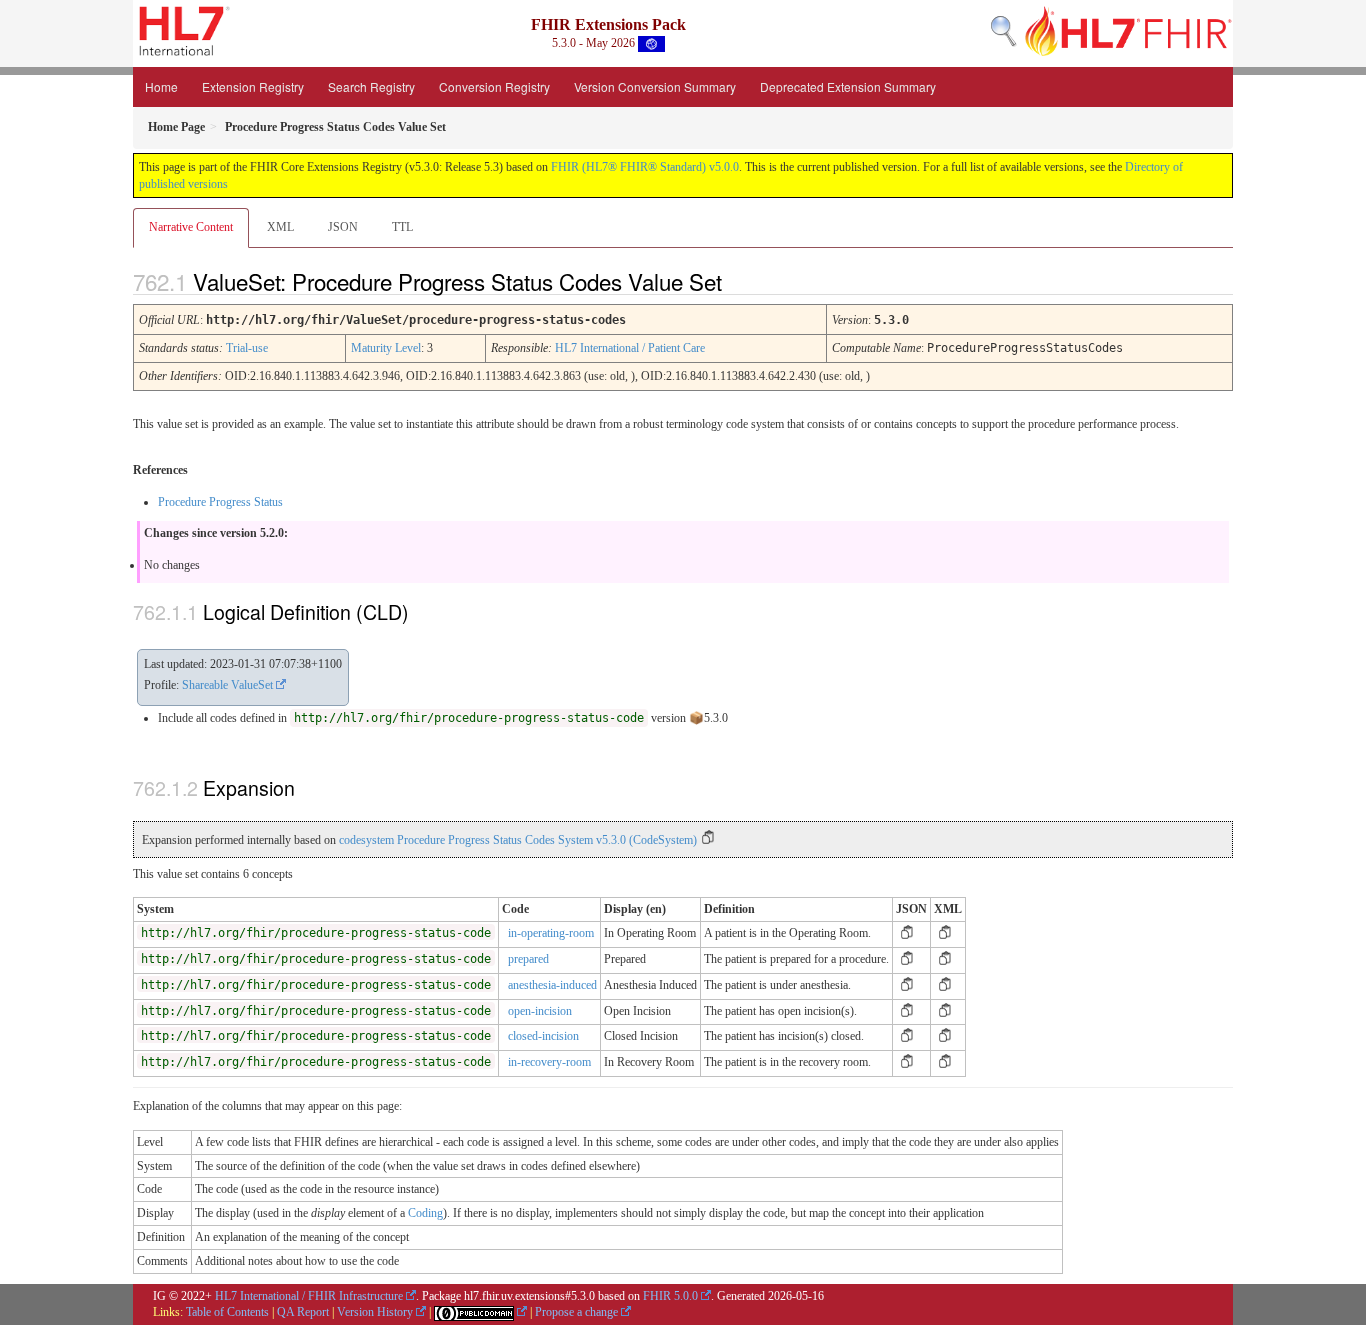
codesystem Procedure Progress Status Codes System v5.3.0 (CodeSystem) (518, 840)
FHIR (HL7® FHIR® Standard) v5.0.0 (645, 167)
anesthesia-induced (552, 985)
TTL (402, 227)
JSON (343, 227)
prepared (528, 959)
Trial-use (247, 348)
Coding (425, 1213)
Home (161, 86)
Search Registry (371, 86)
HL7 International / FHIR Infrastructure (309, 1296)
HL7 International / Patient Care (630, 348)
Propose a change (576, 1312)
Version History (375, 1312)
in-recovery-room (549, 1062)
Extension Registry (253, 86)
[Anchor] (739, 281)
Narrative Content (191, 227)
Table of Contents (227, 1312)
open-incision (540, 1011)
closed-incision (543, 1036)
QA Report (303, 1312)
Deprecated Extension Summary (848, 86)
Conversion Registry (494, 86)
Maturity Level (386, 348)
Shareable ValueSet (227, 685)
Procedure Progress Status (220, 502)
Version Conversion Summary (655, 86)
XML (280, 227)
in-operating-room (551, 933)
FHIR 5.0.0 (670, 1296)
